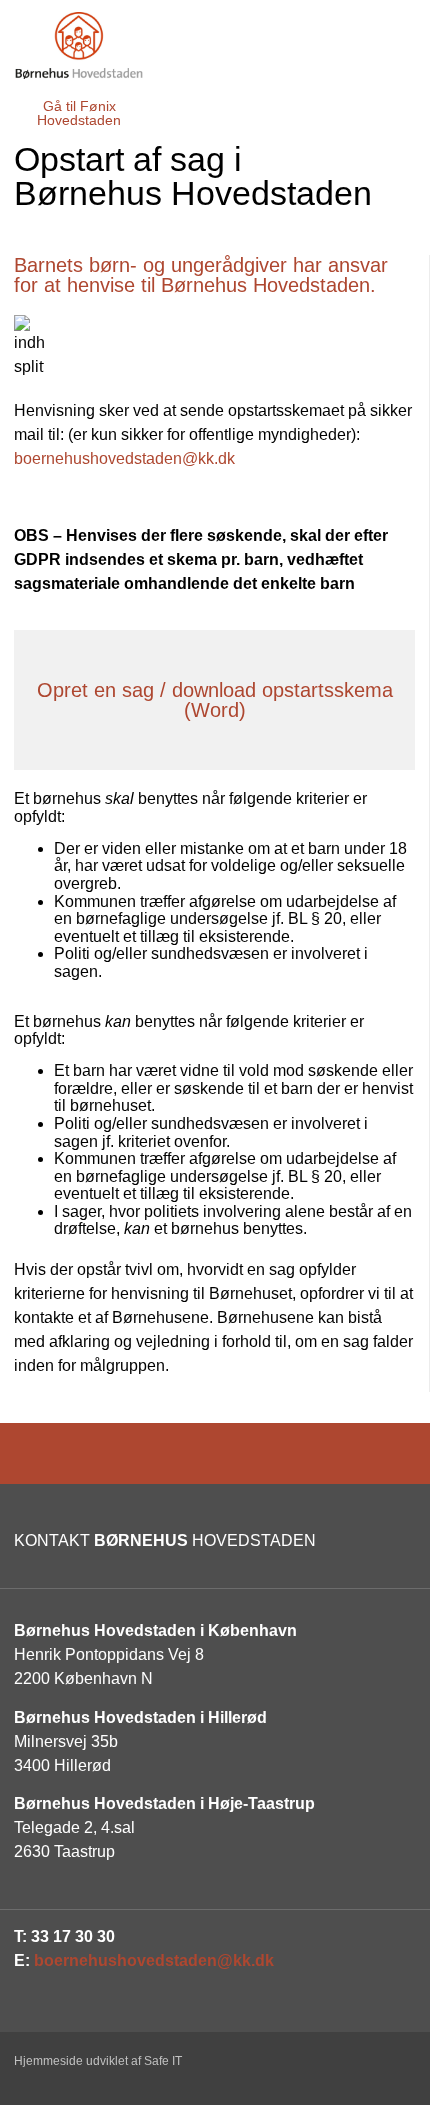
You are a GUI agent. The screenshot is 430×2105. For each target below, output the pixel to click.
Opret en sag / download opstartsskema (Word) (215, 700)
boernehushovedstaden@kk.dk (124, 458)
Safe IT (163, 2061)
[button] (392, 103)
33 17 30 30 (73, 1936)
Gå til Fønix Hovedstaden (79, 113)
